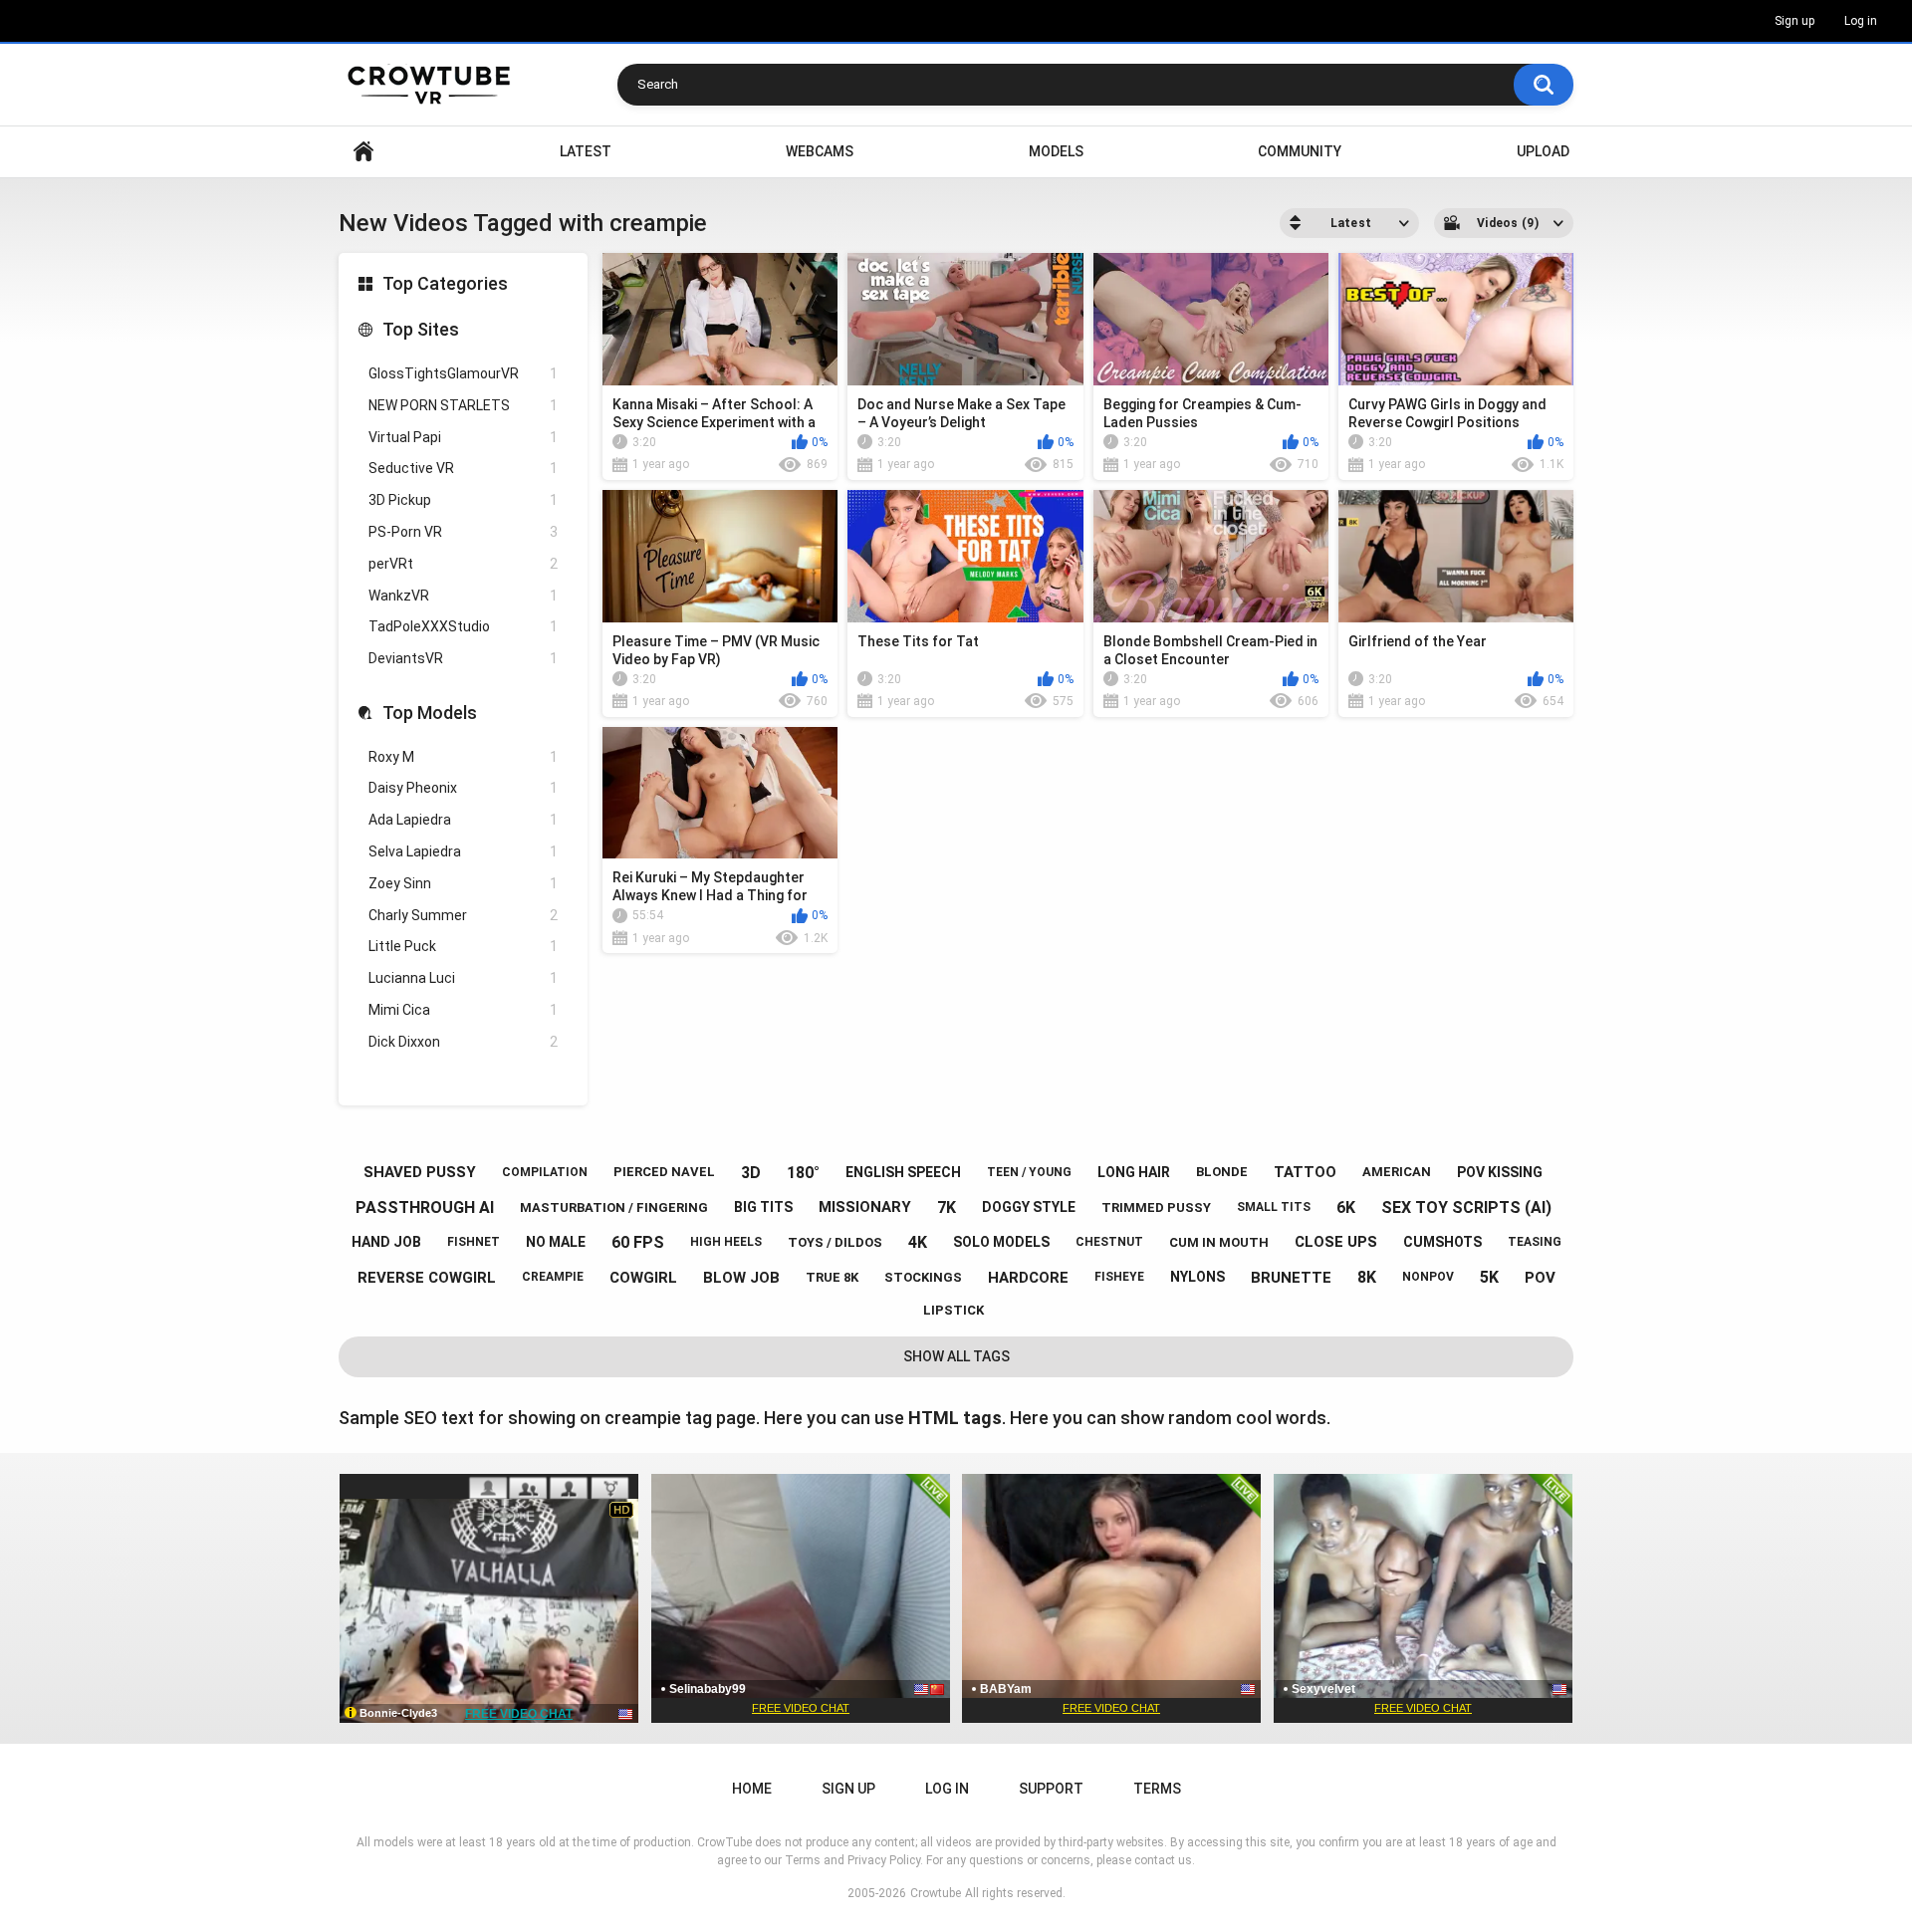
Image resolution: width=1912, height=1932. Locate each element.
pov (1540, 1278)
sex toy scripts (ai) (1466, 1207)
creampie (553, 1277)
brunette (1291, 1278)
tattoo (1305, 1172)
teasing (1535, 1242)
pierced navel (664, 1172)
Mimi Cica (463, 1010)
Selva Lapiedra (463, 851)
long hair (1134, 1172)
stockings (923, 1277)
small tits (1274, 1207)
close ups (1336, 1242)
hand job (386, 1242)
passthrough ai (425, 1207)
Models (1056, 151)
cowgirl (643, 1278)
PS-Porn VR (463, 532)
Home (363, 152)
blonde (1222, 1172)
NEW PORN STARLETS (463, 405)
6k (1346, 1207)
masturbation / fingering (614, 1207)
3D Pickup (463, 500)
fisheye (1119, 1277)
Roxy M (463, 757)
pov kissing (1500, 1172)
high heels (726, 1242)
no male (556, 1242)
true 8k (832, 1277)
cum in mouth (1219, 1242)
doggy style (1029, 1207)
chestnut (1109, 1242)
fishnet (474, 1242)
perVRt (463, 564)
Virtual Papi (463, 437)
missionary (865, 1207)
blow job (741, 1278)
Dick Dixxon (463, 1042)
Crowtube (936, 1893)
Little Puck (463, 946)
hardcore (1028, 1278)
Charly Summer (463, 915)
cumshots (1442, 1242)
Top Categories (445, 283)
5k (1489, 1277)
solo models (1001, 1242)
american (1397, 1172)
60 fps (638, 1242)
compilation (545, 1172)
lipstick (954, 1310)
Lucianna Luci (463, 978)
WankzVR (463, 596)
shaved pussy (420, 1172)
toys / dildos (835, 1242)
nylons (1197, 1277)
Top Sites (421, 329)
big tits (763, 1207)
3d (751, 1173)
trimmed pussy (1156, 1207)
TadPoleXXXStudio (463, 626)
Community (1300, 151)
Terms (1157, 1789)
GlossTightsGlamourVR (463, 373)
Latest (586, 151)
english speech (903, 1172)
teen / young (1029, 1172)
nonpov (1428, 1277)
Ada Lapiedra (463, 820)
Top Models (430, 713)
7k (947, 1207)
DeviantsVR (463, 658)
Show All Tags (956, 1356)
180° (803, 1173)
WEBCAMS (820, 151)
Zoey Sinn (463, 883)
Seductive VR (463, 468)
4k (918, 1242)
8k (1367, 1277)
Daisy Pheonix (463, 788)
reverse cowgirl (427, 1278)
